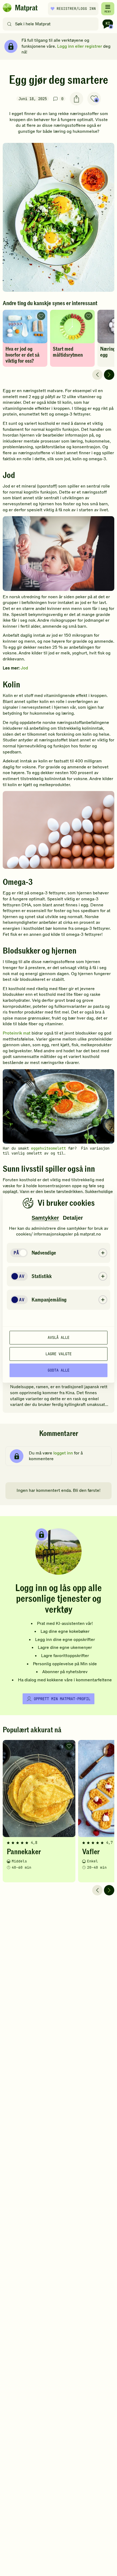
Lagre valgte (59, 1354)
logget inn (63, 1453)
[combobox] (52, 24)
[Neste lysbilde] (109, 375)
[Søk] (9, 24)
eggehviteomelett (48, 1148)
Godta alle (59, 1370)
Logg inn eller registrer (80, 46)
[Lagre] (94, 99)
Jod (24, 668)
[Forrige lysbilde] (97, 375)
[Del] (76, 99)
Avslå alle (59, 1337)
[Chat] (108, 24)
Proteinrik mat (17, 1033)
